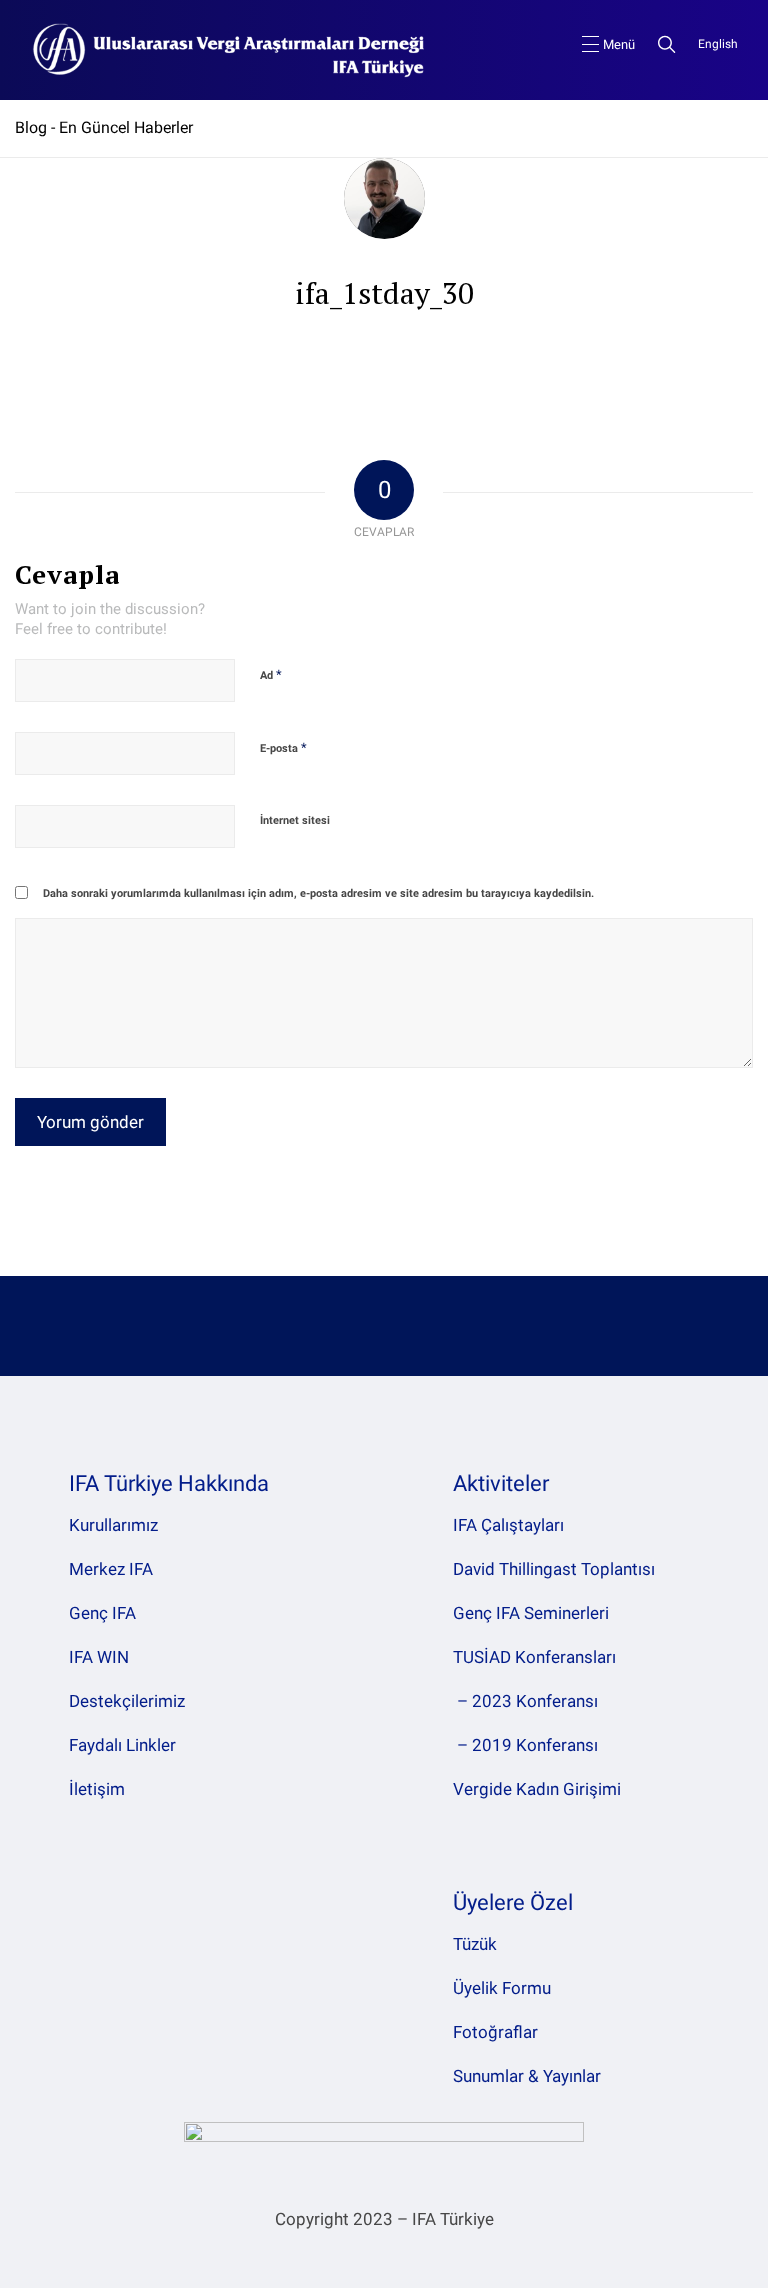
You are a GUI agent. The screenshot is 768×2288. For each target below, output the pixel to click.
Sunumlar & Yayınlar (527, 2076)
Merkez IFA (111, 1569)
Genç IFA (102, 1613)
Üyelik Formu (502, 1988)
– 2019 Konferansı (525, 1745)
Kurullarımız (113, 1525)
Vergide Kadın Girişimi (537, 1789)
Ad (271, 674)
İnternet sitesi (295, 820)
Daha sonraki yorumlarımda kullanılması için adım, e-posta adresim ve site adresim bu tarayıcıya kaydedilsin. (318, 893)
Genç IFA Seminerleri (531, 1613)
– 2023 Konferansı (525, 1701)
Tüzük (475, 1944)
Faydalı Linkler (122, 1745)
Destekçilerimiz (127, 1701)
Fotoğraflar (495, 2032)
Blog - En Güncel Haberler (104, 127)
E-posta (283, 747)
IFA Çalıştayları (508, 1525)
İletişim (97, 1789)
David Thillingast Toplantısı (554, 1569)
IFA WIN (99, 1657)
